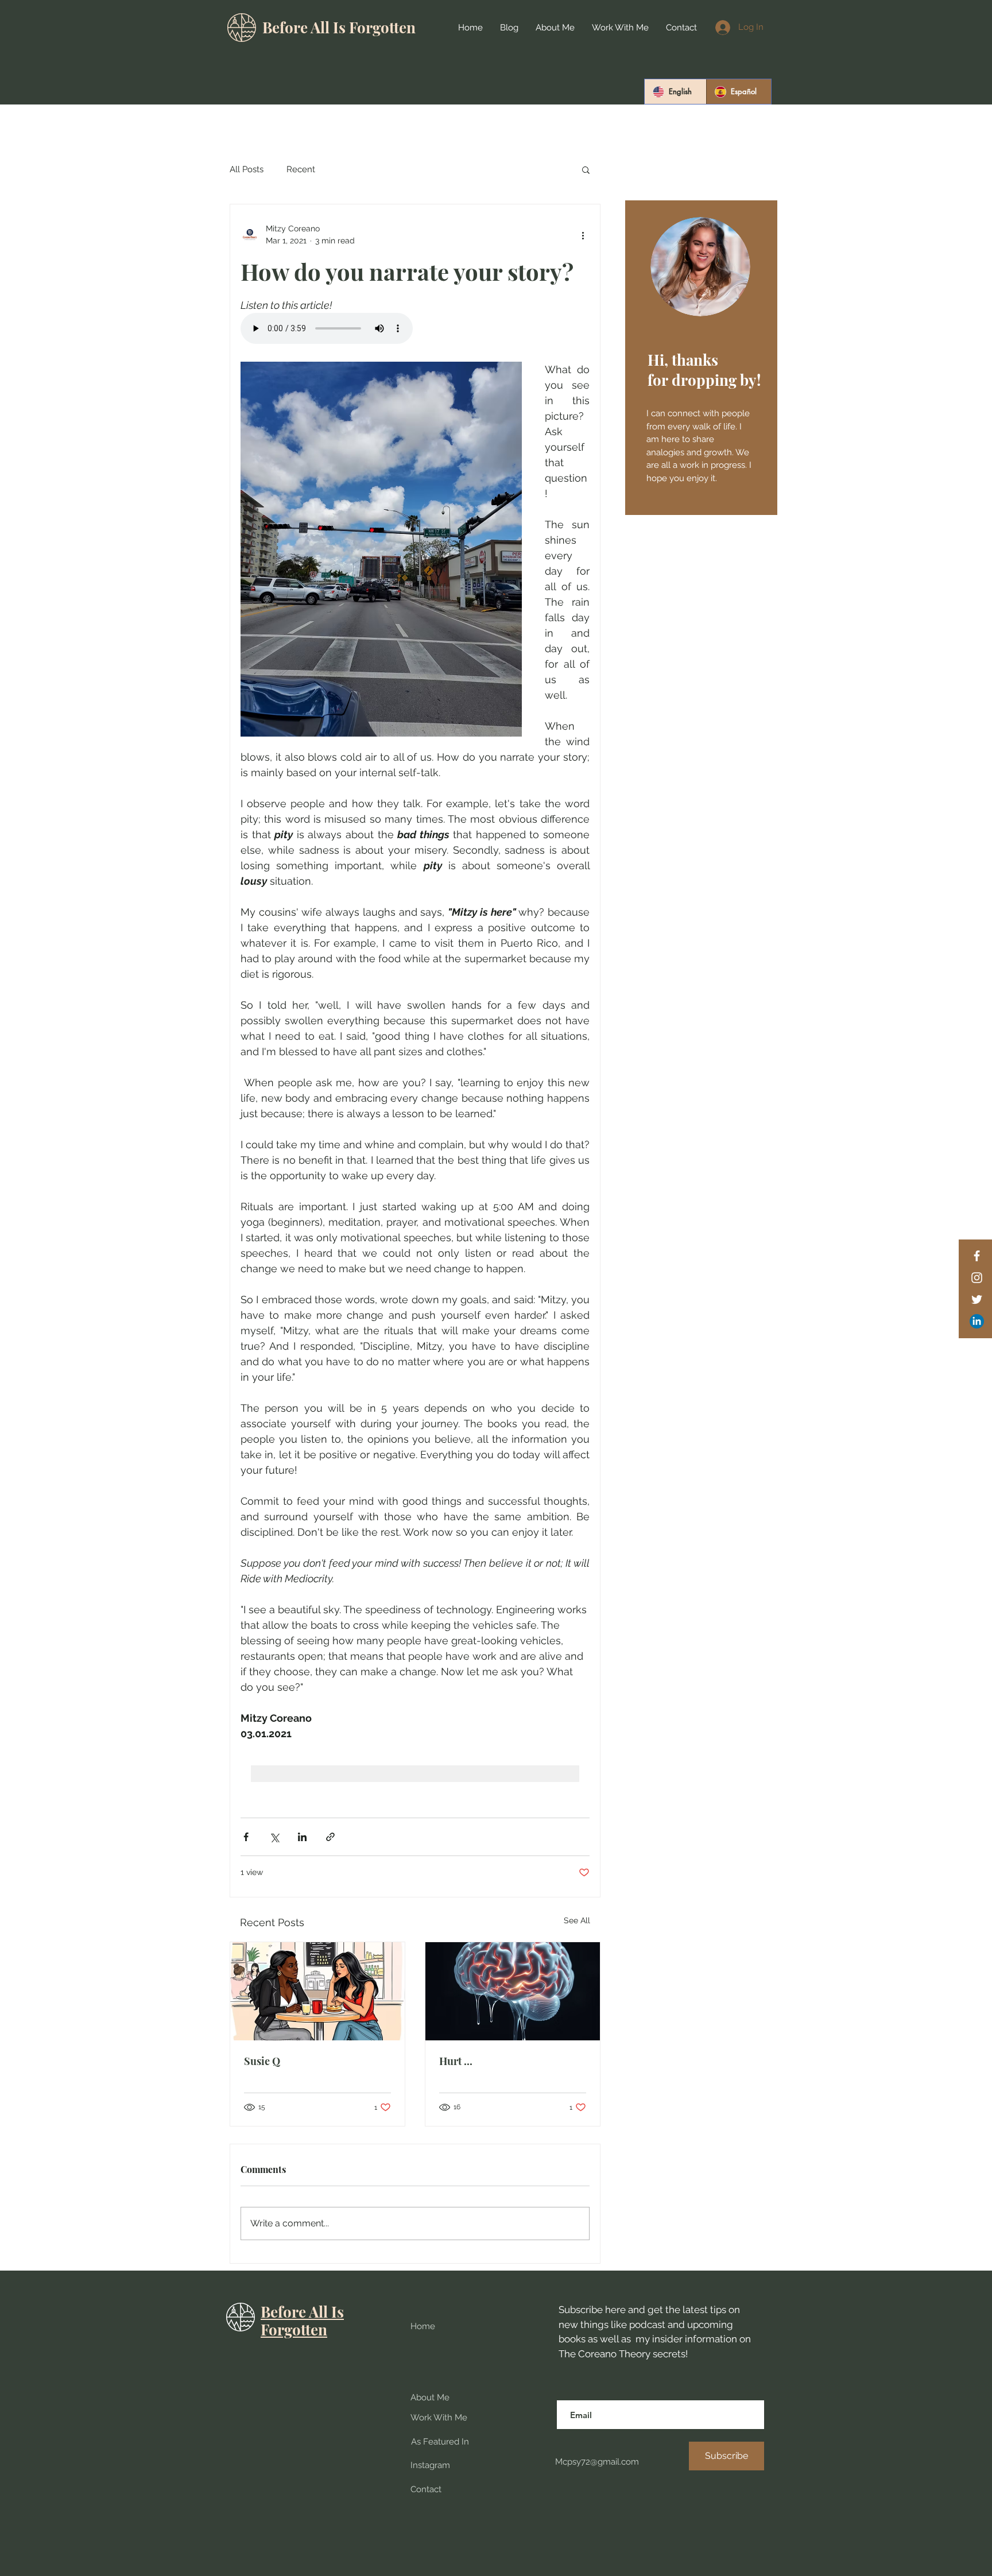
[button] (586, 169)
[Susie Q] (317, 1991)
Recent (301, 169)
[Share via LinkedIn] (302, 1837)
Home (423, 2326)
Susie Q (262, 2061)
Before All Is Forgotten (339, 27)
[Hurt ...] (513, 1991)
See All (577, 1920)
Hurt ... (456, 2061)
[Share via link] (330, 1837)
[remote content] (415, 330)
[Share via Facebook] (246, 1837)
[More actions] (583, 235)
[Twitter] (977, 1299)
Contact (426, 2489)
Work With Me (439, 2418)
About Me (430, 2397)
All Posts (247, 169)
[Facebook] (977, 1256)
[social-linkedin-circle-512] (977, 1321)
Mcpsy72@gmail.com (596, 2462)
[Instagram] (977, 1278)
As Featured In (440, 2442)
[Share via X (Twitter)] (274, 1837)
